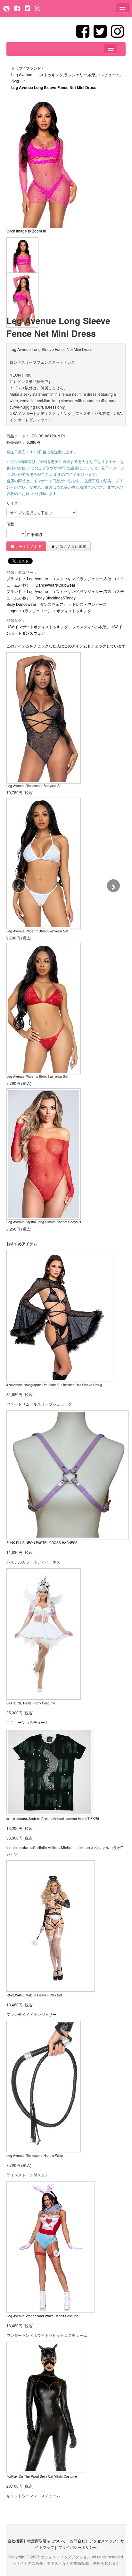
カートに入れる (28, 546)
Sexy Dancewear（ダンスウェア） (37, 604)
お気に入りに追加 (71, 546)
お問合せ (78, 2541)
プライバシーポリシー (78, 2547)
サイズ (12, 503)
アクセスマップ (103, 2541)
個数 (10, 524)
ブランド (14, 578)
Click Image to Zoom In (26, 231)
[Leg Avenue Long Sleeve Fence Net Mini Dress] (22, 264)
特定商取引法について (46, 2541)
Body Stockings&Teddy (56, 598)
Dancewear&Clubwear (55, 585)
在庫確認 (34, 534)
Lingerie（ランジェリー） (29, 610)
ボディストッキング (74, 610)
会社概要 (15, 2541)
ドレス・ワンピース (89, 604)
